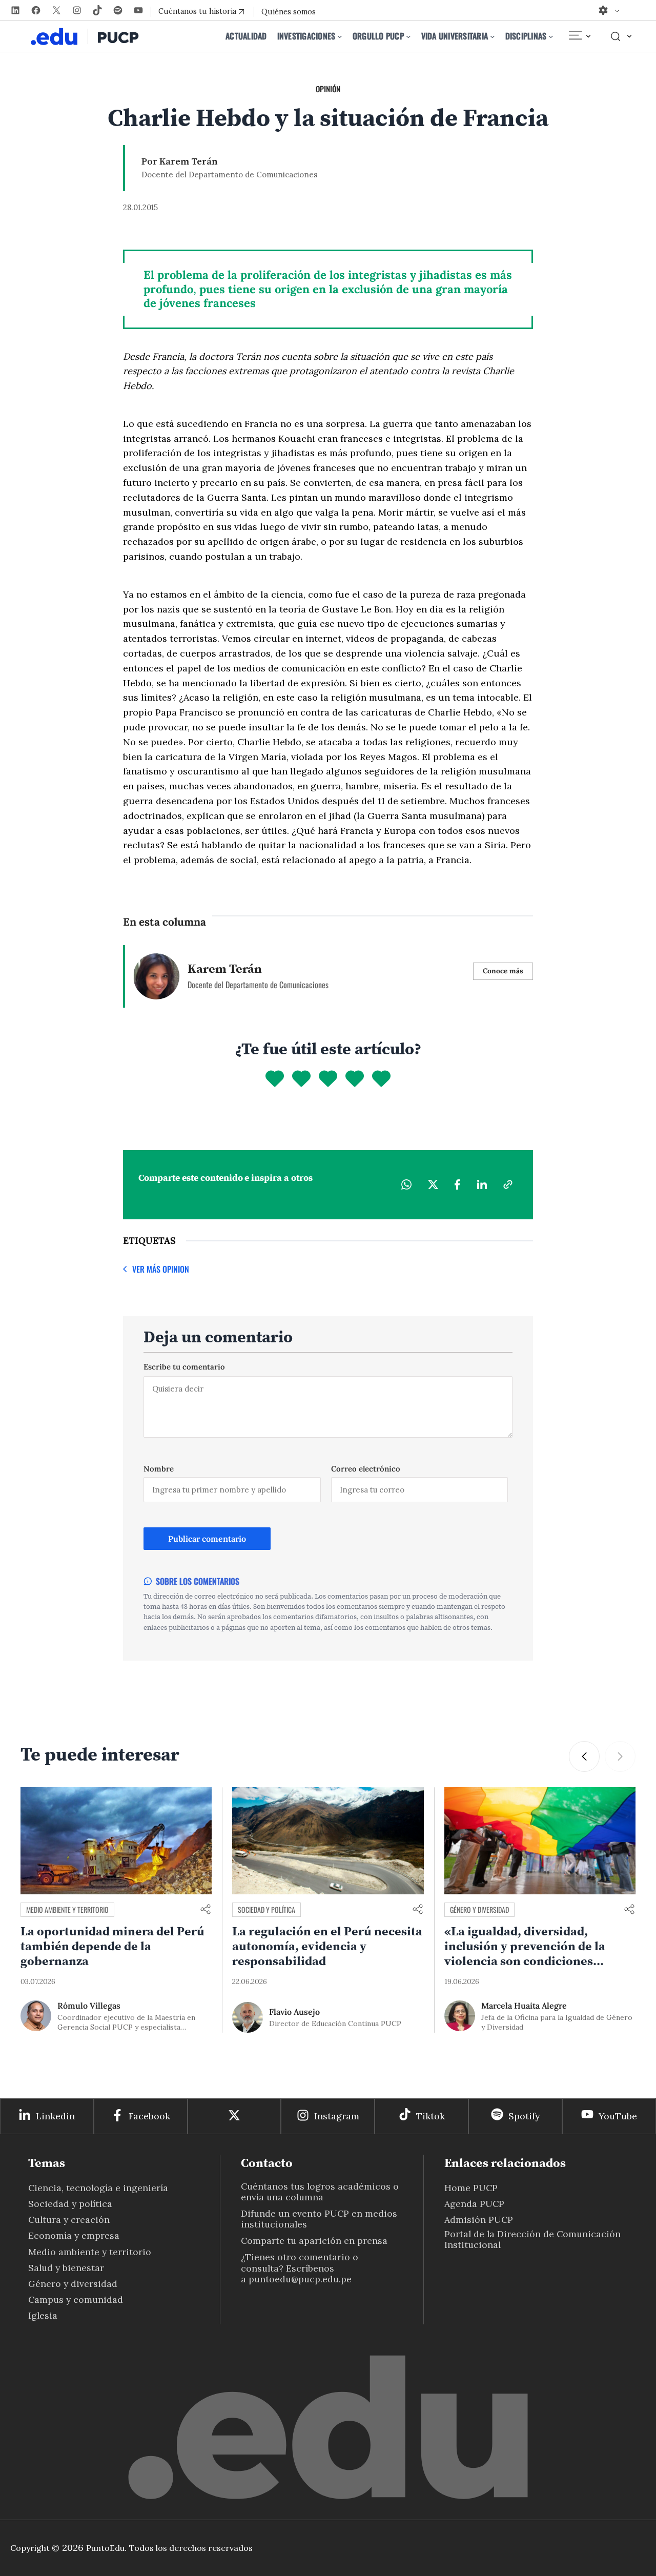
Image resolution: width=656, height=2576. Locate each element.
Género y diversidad (479, 1909)
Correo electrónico (366, 1469)
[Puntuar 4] (355, 1079)
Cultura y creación (69, 2220)
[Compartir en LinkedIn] (482, 1184)
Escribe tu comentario (184, 1367)
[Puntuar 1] (275, 1079)
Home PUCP (471, 2188)
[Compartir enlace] (206, 1910)
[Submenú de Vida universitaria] (493, 36)
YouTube (618, 2116)
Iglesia (43, 2315)
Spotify (524, 2116)
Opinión (328, 89)
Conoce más (503, 971)
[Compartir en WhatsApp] (406, 1184)
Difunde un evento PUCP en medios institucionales (319, 2219)
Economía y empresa (74, 2235)
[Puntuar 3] (328, 1079)
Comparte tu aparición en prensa (314, 2241)
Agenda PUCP (474, 2204)
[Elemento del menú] (579, 36)
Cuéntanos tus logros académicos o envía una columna (320, 2192)
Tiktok (430, 2116)
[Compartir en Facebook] (457, 1184)
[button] (584, 1756)
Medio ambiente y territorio (67, 1909)
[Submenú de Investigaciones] (340, 36)
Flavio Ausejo (294, 2012)
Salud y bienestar (66, 2268)
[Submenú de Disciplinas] (551, 36)
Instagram (337, 2116)
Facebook (149, 2116)
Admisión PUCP (479, 2220)
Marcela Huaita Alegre (524, 2006)
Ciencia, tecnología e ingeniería (98, 2188)
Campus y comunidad (76, 2299)
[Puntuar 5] (381, 1079)
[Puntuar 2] (301, 1079)
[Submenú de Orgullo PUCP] (408, 36)
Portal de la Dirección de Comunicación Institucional (532, 2239)
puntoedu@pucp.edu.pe (300, 2279)
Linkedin (55, 2116)
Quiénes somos (289, 12)
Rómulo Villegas (89, 2006)
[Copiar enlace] (508, 1184)
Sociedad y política (266, 1909)
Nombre (159, 1469)
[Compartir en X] (433, 1184)
